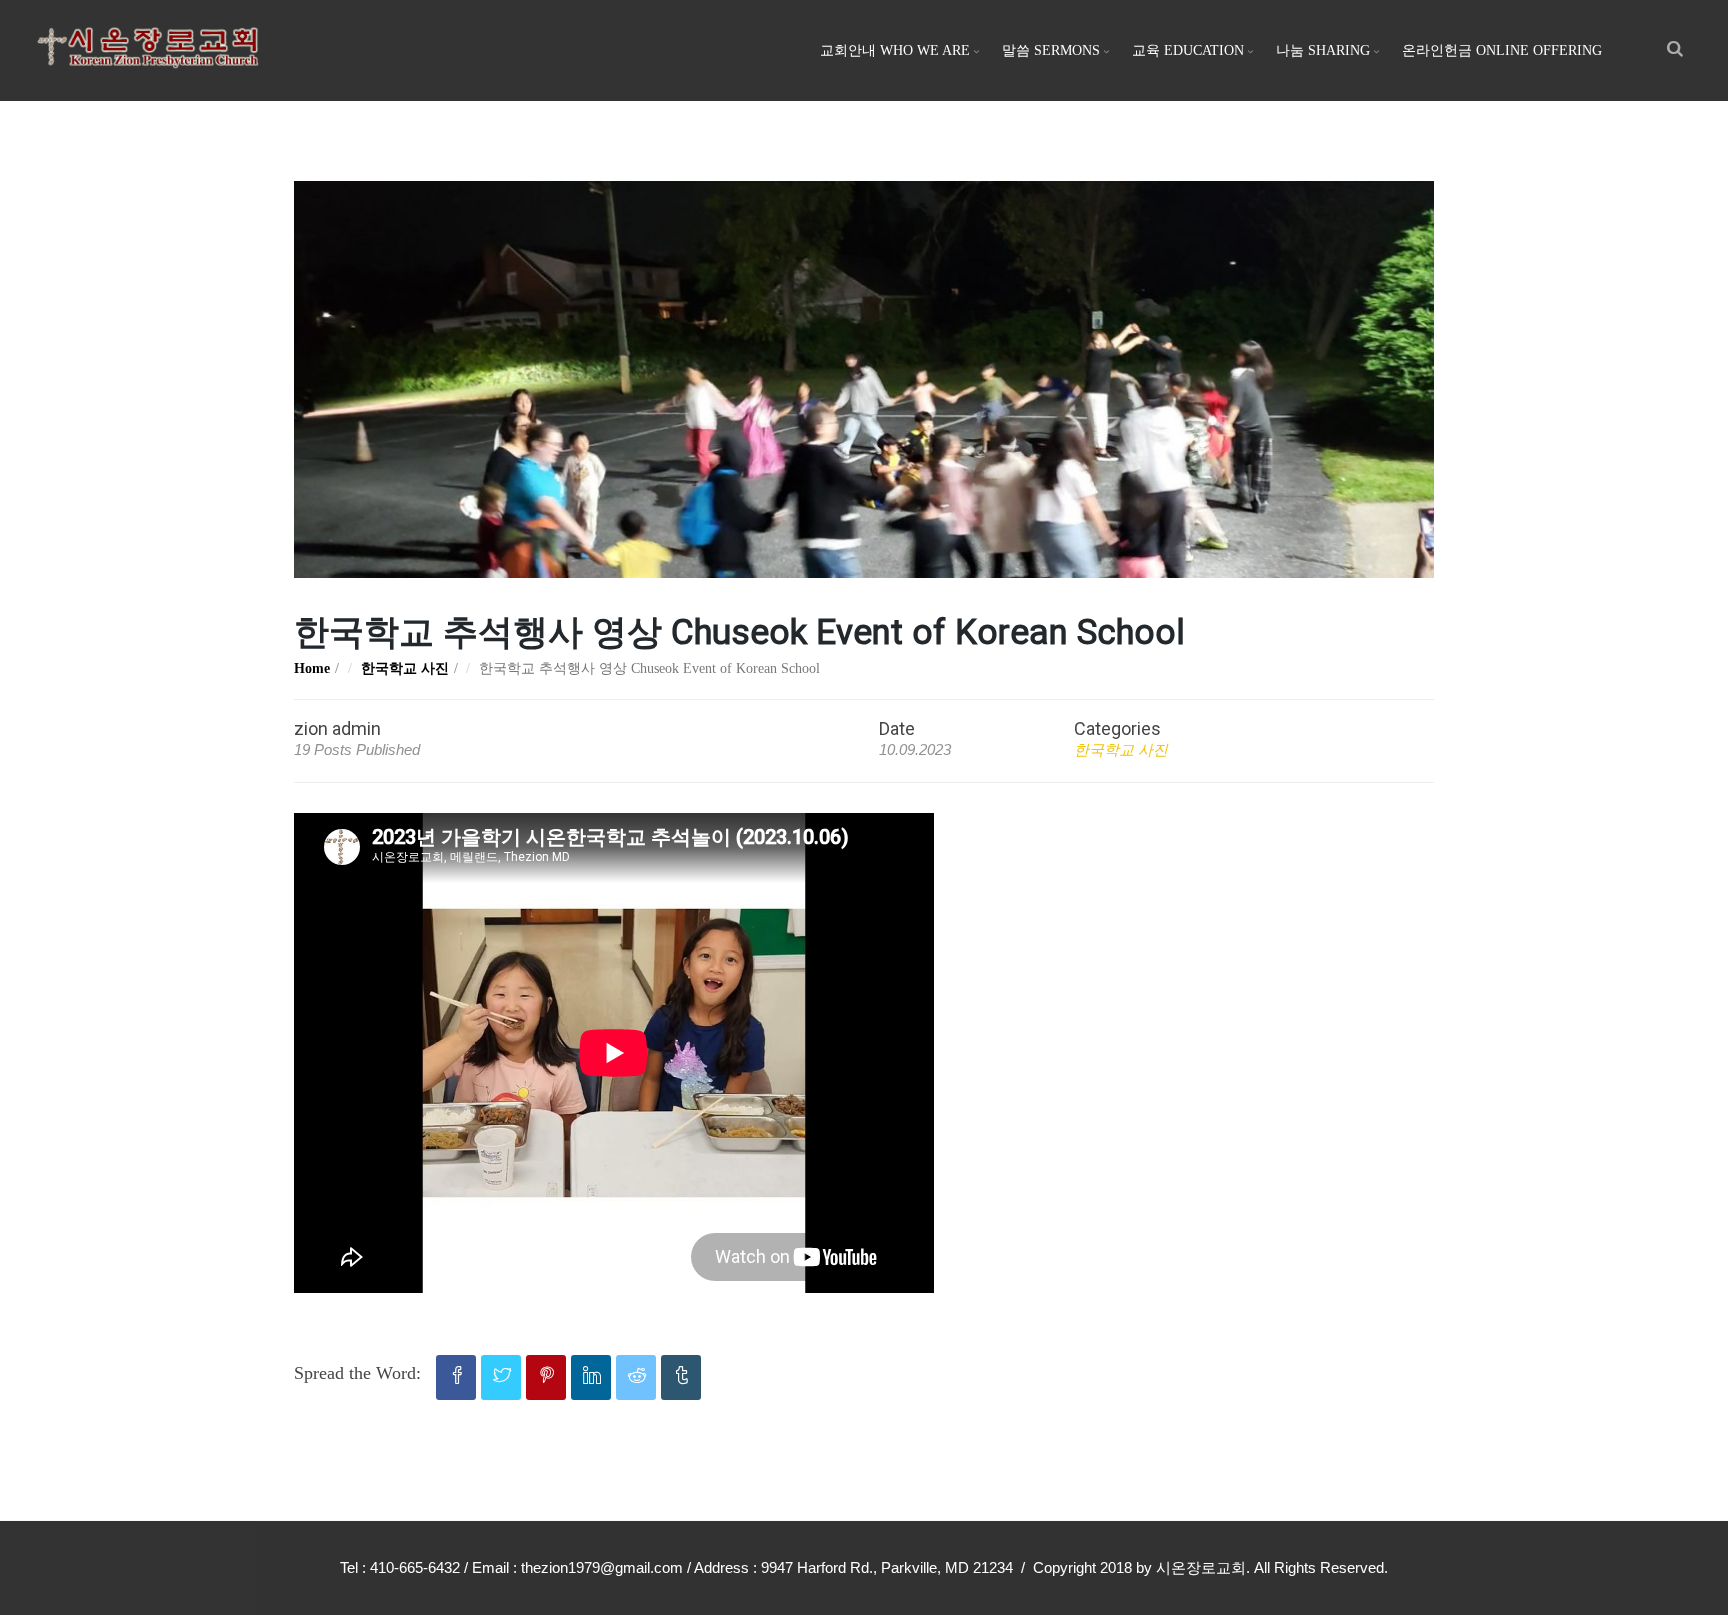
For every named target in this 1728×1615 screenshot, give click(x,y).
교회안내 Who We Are (895, 50)
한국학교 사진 (405, 668)
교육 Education (1188, 50)
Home (312, 668)
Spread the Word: (357, 1373)
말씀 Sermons (1051, 50)
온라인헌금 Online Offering (1502, 50)
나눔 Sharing (1323, 50)
